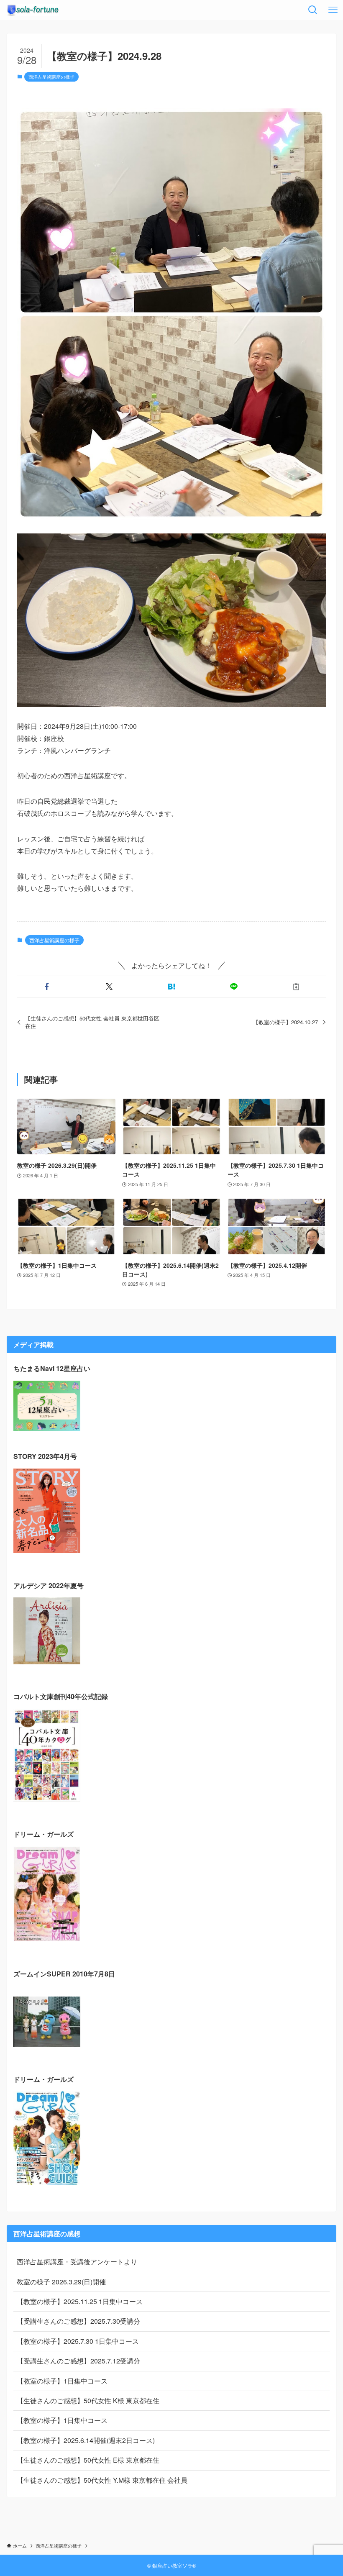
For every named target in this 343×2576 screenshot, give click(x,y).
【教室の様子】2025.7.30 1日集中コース (78, 2341)
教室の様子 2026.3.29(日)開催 (61, 2282)
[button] (47, 987)
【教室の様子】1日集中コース (62, 2381)
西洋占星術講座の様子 (51, 77)
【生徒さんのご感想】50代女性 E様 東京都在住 (88, 2460)
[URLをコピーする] (296, 987)
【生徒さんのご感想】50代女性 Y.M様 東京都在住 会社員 (102, 2480)
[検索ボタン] (313, 10)
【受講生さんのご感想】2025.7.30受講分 (78, 2321)
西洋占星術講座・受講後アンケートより (77, 2262)
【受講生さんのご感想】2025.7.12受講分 (78, 2361)
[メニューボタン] (333, 10)
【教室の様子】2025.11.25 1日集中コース (80, 2301)
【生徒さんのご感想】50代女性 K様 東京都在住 (88, 2400)
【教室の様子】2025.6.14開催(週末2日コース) (86, 2440)
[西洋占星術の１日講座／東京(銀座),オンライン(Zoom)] (33, 10)
